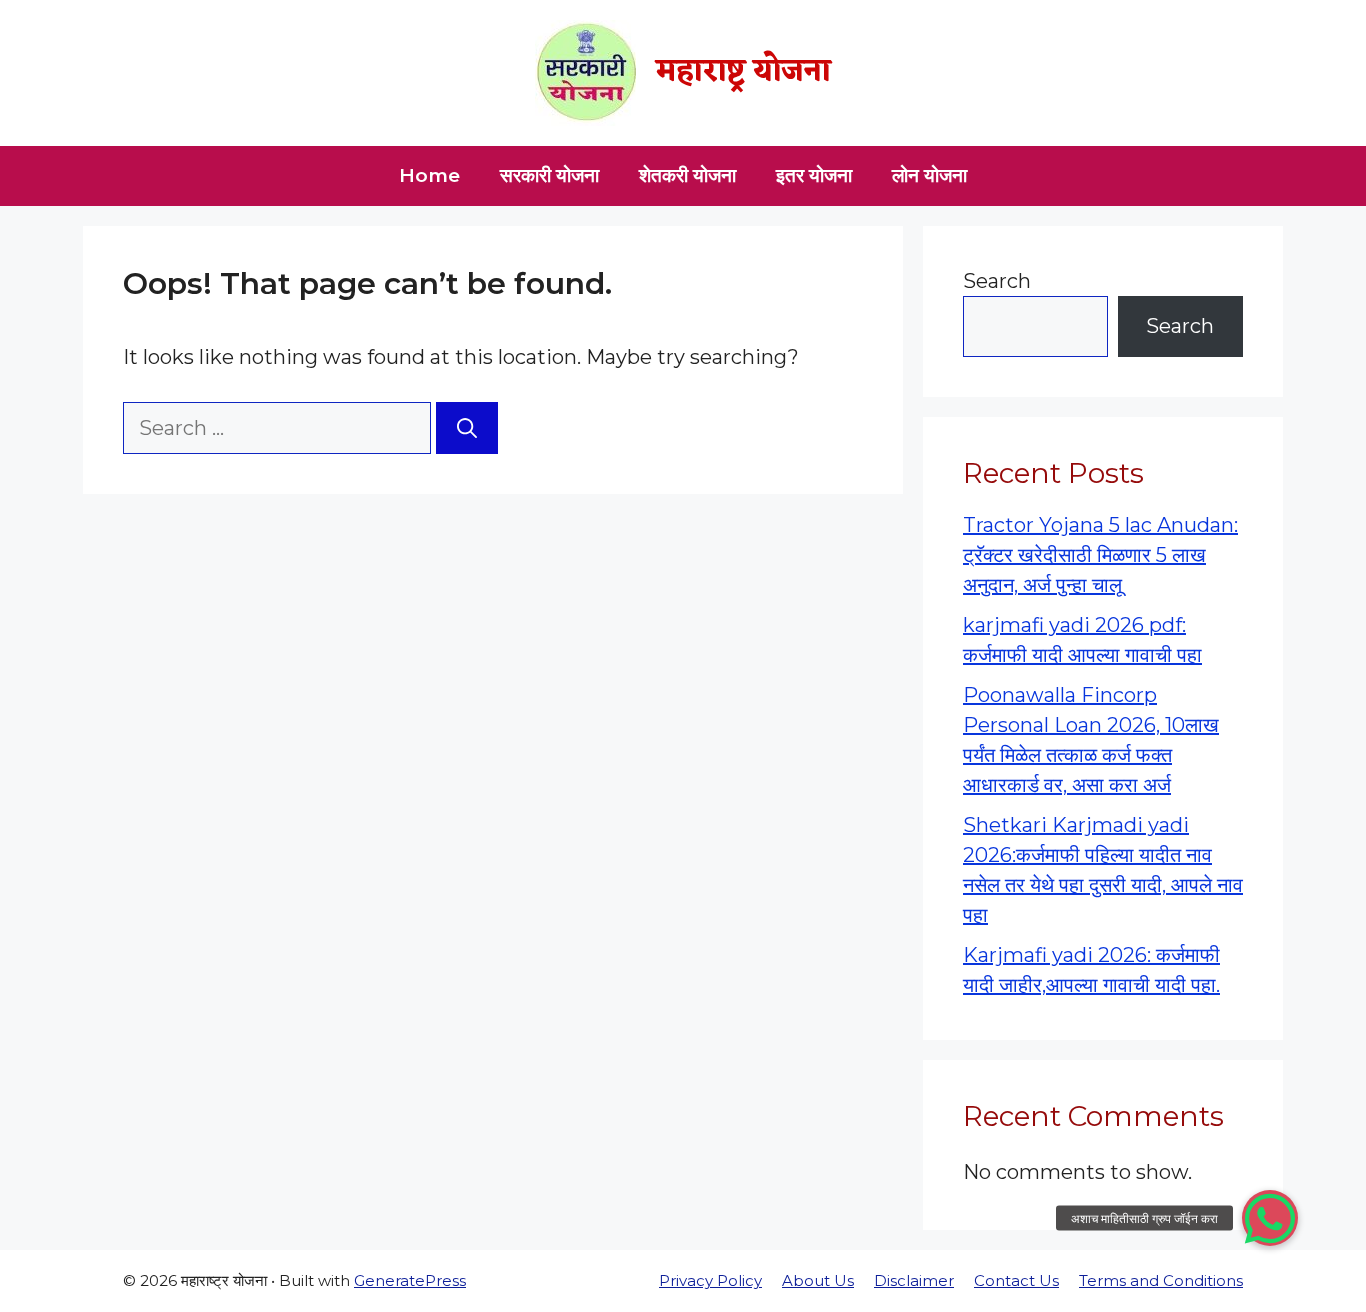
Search (997, 281)
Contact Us (1016, 1280)
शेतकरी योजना (687, 175)
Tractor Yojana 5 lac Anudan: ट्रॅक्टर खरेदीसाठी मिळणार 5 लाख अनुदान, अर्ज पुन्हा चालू (1100, 555)
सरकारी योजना (549, 175)
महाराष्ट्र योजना (743, 72)
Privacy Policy (710, 1280)
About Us (818, 1280)
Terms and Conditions (1161, 1280)
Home (429, 175)
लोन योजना (929, 175)
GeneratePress (410, 1280)
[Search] (467, 428)
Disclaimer (914, 1280)
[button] (1270, 1218)
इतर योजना (814, 175)
